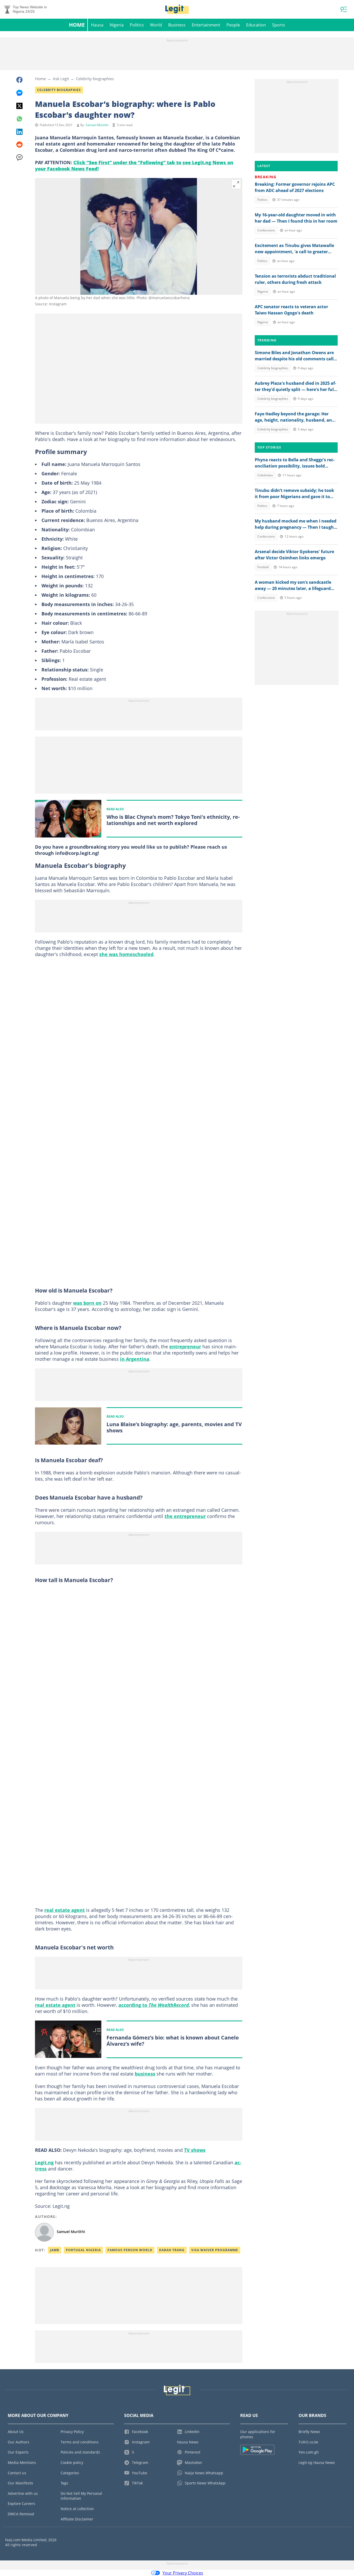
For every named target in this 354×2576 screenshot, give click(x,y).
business (145, 2074)
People (233, 25)
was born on (87, 1303)
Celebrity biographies (95, 79)
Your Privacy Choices (183, 2573)
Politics (137, 25)
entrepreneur (185, 1347)
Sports (279, 25)
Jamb (55, 2250)
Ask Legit (61, 79)
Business (177, 25)
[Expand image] (236, 184)
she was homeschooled (126, 954)
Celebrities (265, 475)
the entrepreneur (185, 1516)
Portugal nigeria (83, 2250)
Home (77, 25)
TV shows (195, 2150)
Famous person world (130, 2250)
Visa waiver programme (215, 2250)
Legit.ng (44, 2162)
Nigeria (117, 25)
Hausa (97, 25)
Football (263, 567)
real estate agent (65, 1910)
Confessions (266, 230)
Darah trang (172, 2250)
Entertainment (206, 25)
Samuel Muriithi (97, 125)
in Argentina (135, 1359)
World (156, 25)
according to (154, 2005)
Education (256, 25)
